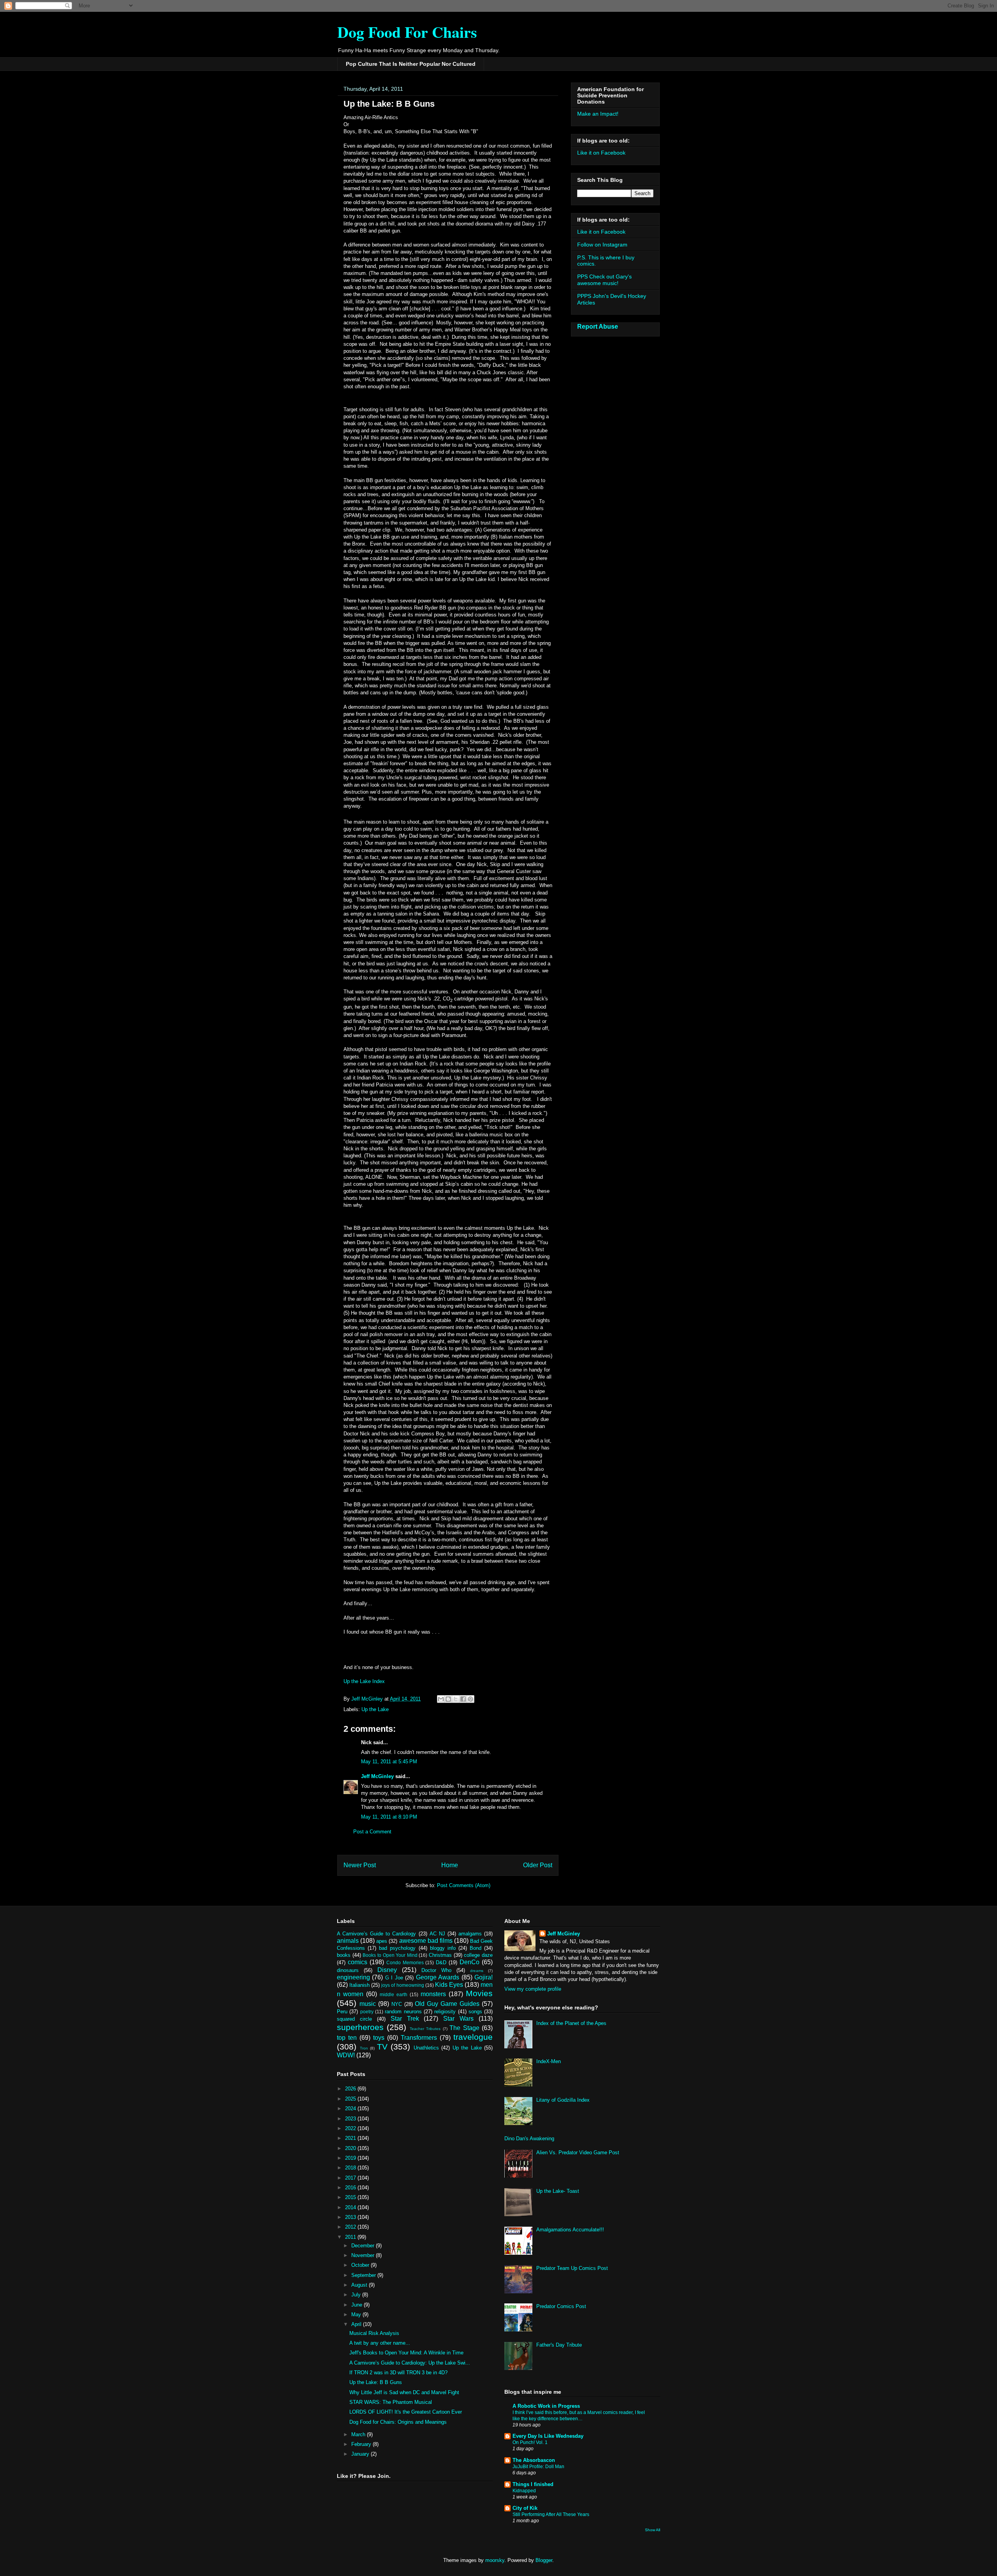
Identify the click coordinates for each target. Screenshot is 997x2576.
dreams (477, 1971)
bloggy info (443, 1948)
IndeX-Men (549, 2061)
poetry (367, 2012)
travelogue (473, 2037)
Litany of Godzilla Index (563, 2100)
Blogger (544, 2560)
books (344, 1955)
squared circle (354, 2019)
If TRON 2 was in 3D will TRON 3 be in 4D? (398, 2373)
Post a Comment (372, 1832)
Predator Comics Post (561, 2306)
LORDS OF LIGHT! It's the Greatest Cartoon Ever (406, 2412)
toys (379, 2038)
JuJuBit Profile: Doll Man (538, 2467)
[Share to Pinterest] (470, 1699)
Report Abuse (598, 326)
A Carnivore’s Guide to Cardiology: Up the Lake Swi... (410, 2363)
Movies (479, 1993)
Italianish (359, 1985)
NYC (397, 2004)
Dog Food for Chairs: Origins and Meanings (398, 2422)
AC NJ (437, 1934)
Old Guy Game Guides (447, 2004)
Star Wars (458, 2019)
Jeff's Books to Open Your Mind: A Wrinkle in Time (406, 2353)
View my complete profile (533, 1989)
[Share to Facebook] (463, 1699)
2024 (351, 2109)
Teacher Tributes (425, 2029)
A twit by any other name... (380, 2343)
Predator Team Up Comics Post (572, 2268)
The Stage (464, 2028)
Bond (476, 1948)
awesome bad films (426, 1941)
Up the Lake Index (364, 1681)
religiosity (445, 2012)
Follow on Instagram (602, 245)
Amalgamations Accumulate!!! (570, 2230)
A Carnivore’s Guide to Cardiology (376, 1934)
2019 (351, 2158)
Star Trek (405, 2019)
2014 (351, 2207)
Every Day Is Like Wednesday (548, 2436)
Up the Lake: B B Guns (376, 2382)
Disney (387, 1970)
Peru (342, 2012)
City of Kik (525, 2508)
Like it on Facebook (601, 153)
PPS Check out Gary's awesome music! (604, 280)
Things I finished (533, 2484)
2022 (351, 2128)
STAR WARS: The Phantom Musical (391, 2402)
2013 (351, 2217)
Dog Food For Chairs (407, 32)
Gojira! (484, 1977)
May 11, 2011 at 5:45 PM (389, 1762)
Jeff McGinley (377, 1776)
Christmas (440, 1955)
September (364, 2275)
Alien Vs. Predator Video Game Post (578, 2153)
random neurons (403, 2012)
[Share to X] (456, 1699)
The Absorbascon (534, 2460)
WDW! (346, 2055)
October (361, 2265)
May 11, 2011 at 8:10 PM (389, 1817)
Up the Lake (375, 1709)
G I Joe (394, 1978)
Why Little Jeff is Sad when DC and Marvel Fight (404, 2392)
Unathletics (426, 2048)
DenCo (469, 1962)
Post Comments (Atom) (464, 1885)
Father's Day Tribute (559, 2345)
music (368, 2004)
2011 (351, 2237)
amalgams (470, 1934)
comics (358, 1962)
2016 (351, 2188)
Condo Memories (405, 1962)
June (358, 2305)
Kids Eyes (449, 1985)
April (357, 2324)
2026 (351, 2089)
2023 (351, 2119)
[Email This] (441, 1699)
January (361, 2454)
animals (348, 1941)
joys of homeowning (402, 1985)
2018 (351, 2168)
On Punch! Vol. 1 (530, 2442)
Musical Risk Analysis (374, 2333)
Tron (364, 2048)
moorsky (495, 2560)
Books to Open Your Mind (390, 1955)
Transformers (419, 2038)
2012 (351, 2227)
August (360, 2285)
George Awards (438, 1977)
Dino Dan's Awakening (529, 2138)
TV (382, 2047)
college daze (478, 1955)
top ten (347, 2038)
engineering (353, 1977)
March (359, 2434)
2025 (351, 2099)
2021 (351, 2138)
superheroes (360, 2027)
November (364, 2255)
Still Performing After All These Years (551, 2514)
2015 (351, 2197)
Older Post (538, 1865)
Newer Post (360, 1865)
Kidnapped (524, 2491)
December (364, 2246)
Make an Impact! (598, 114)
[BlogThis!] (448, 1699)
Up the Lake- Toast (558, 2191)
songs (475, 2012)
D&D (441, 1962)
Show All (653, 2530)
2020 (351, 2148)
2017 (351, 2178)
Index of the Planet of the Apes (571, 2023)
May (357, 2315)
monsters (433, 1994)
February (362, 2444)
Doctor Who (436, 1970)
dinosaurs (348, 1970)
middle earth (394, 1994)
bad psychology (397, 1948)
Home (450, 1865)
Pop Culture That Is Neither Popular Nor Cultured (411, 64)
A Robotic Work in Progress (546, 2406)
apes (382, 1941)
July (357, 2295)
